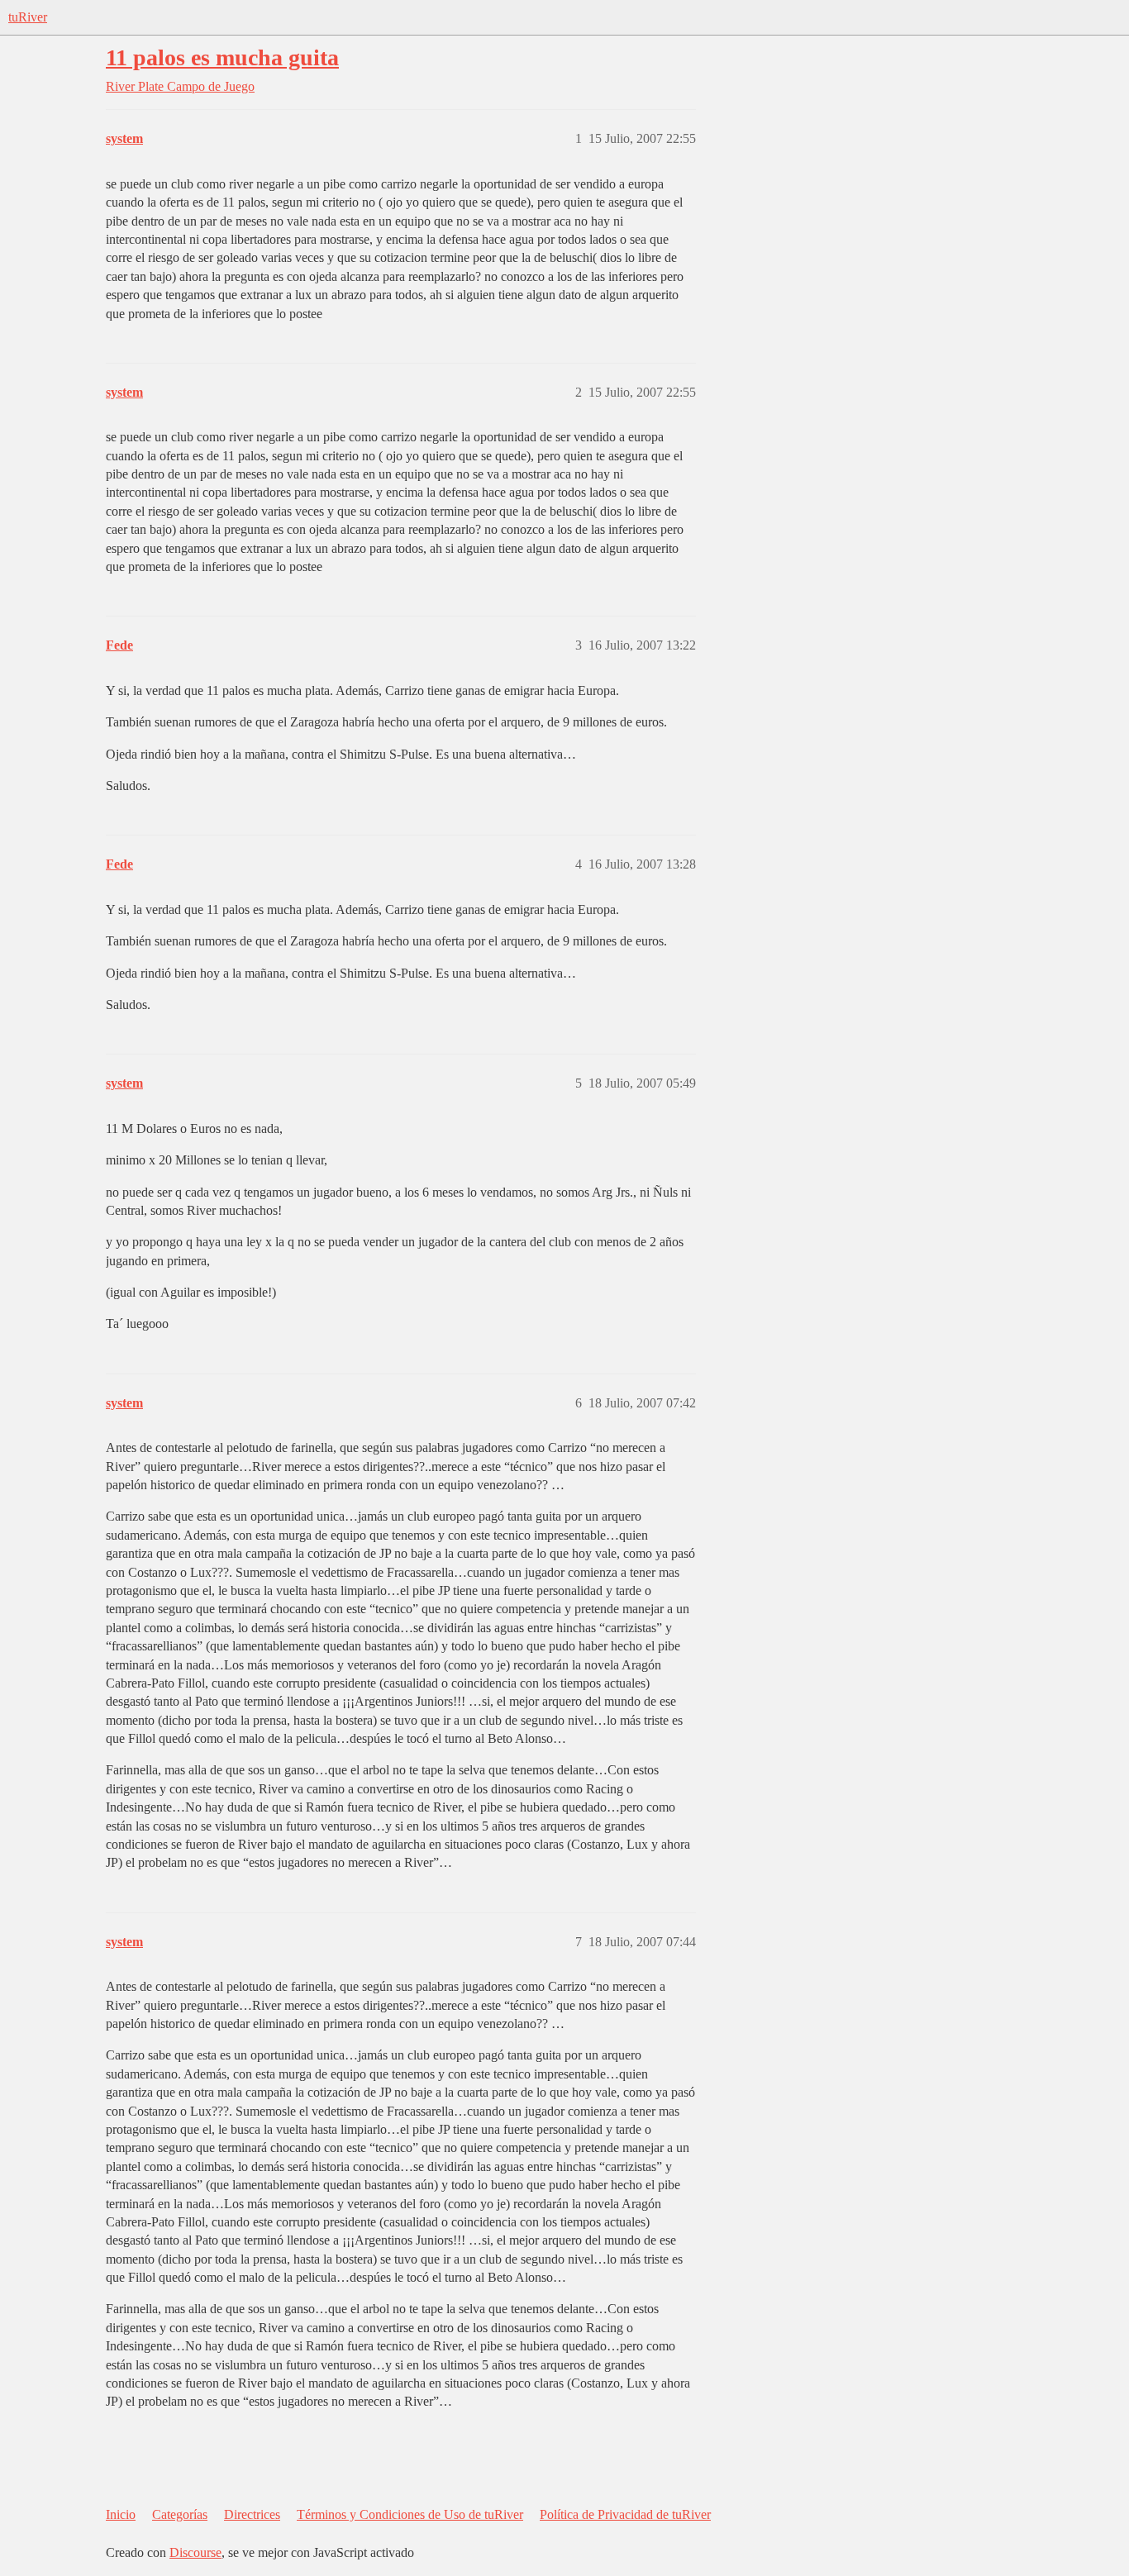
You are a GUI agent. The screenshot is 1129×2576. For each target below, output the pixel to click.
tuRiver (28, 17)
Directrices (252, 2514)
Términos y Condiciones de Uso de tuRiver (410, 2514)
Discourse (195, 2552)
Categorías (180, 2514)
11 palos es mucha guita (222, 57)
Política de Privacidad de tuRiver (625, 2514)
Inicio (121, 2514)
